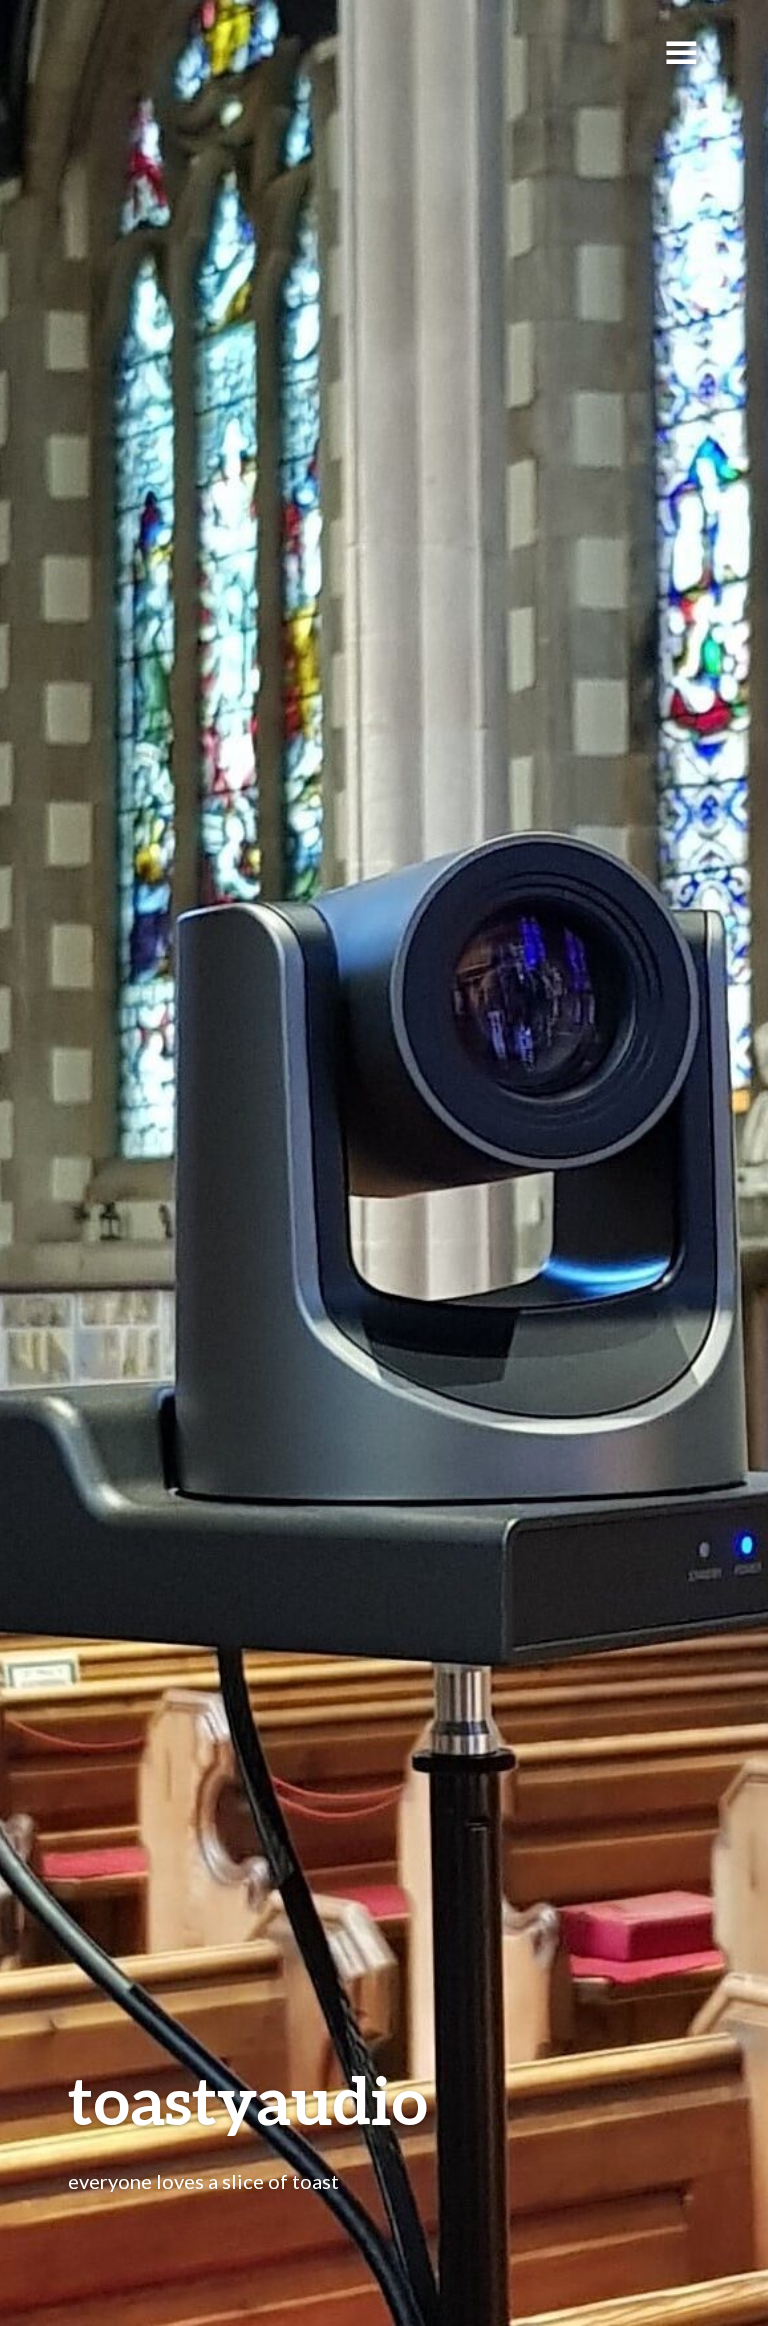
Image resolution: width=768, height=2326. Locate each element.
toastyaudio (248, 2099)
